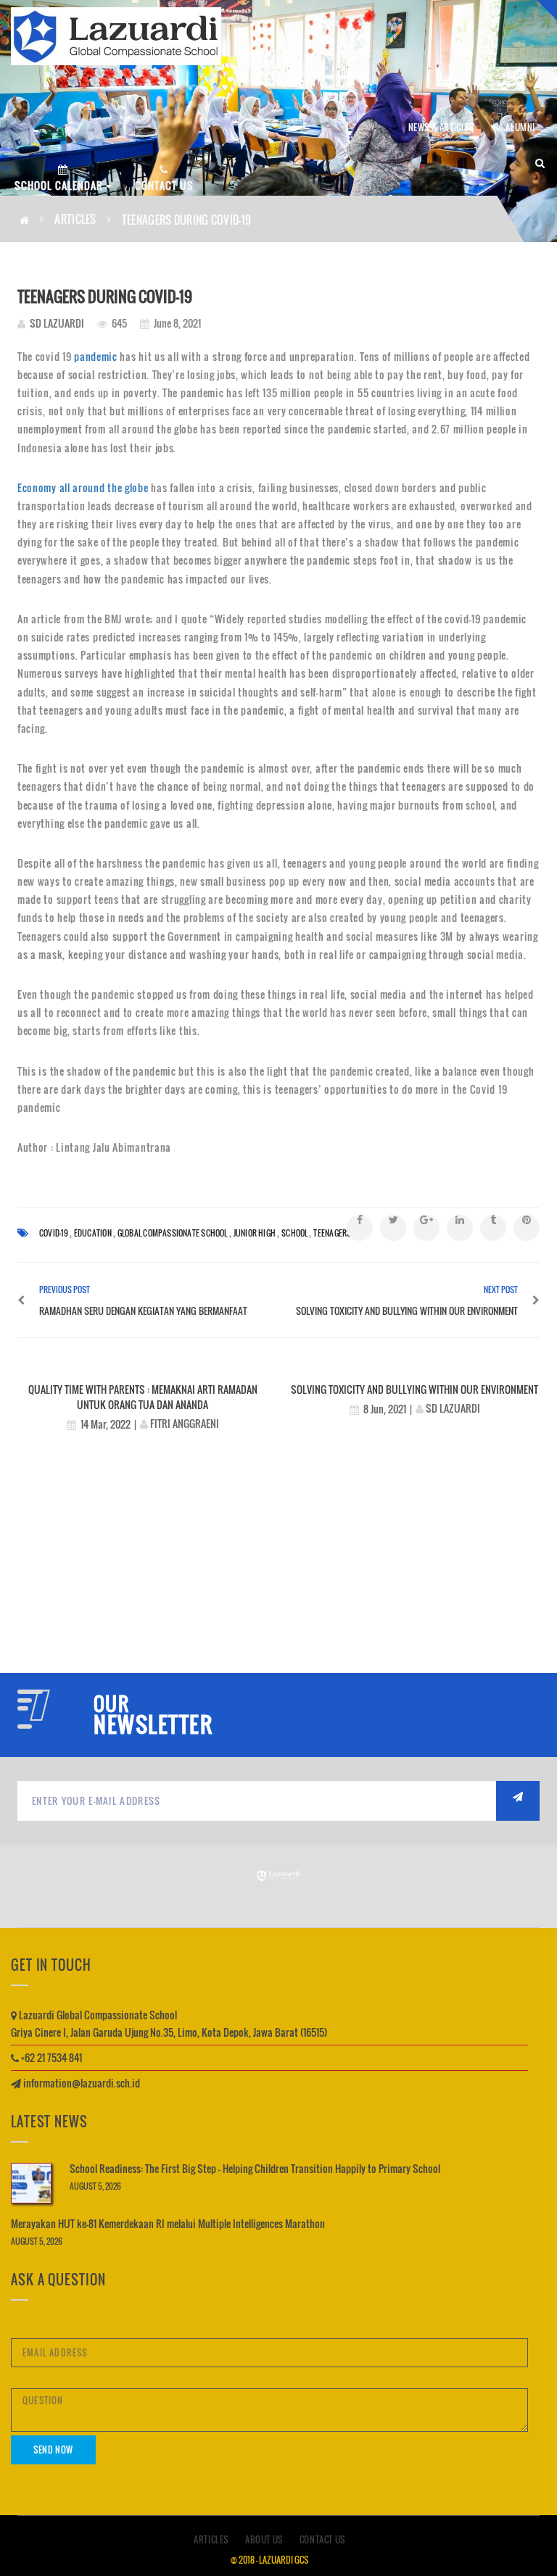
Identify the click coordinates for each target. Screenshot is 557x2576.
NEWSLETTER (153, 1724)
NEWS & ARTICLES (441, 127)
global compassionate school (173, 1233)
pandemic (96, 356)
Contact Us (322, 2539)
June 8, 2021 (176, 323)
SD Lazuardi (57, 323)
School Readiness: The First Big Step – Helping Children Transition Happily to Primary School (255, 2168)
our (111, 1704)
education (93, 1233)
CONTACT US (164, 185)
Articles (75, 219)
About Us (264, 2539)
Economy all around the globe (83, 487)
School (294, 1233)
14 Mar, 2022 (106, 1424)
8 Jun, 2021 (385, 1409)
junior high (255, 1233)
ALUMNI (520, 127)
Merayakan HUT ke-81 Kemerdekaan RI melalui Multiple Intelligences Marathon (168, 2223)
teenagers (332, 1233)
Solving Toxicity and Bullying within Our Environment (414, 1389)
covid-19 (54, 1233)
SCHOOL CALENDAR (60, 185)
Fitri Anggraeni (185, 1423)
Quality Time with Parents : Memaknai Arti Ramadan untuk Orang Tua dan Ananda (143, 1397)
